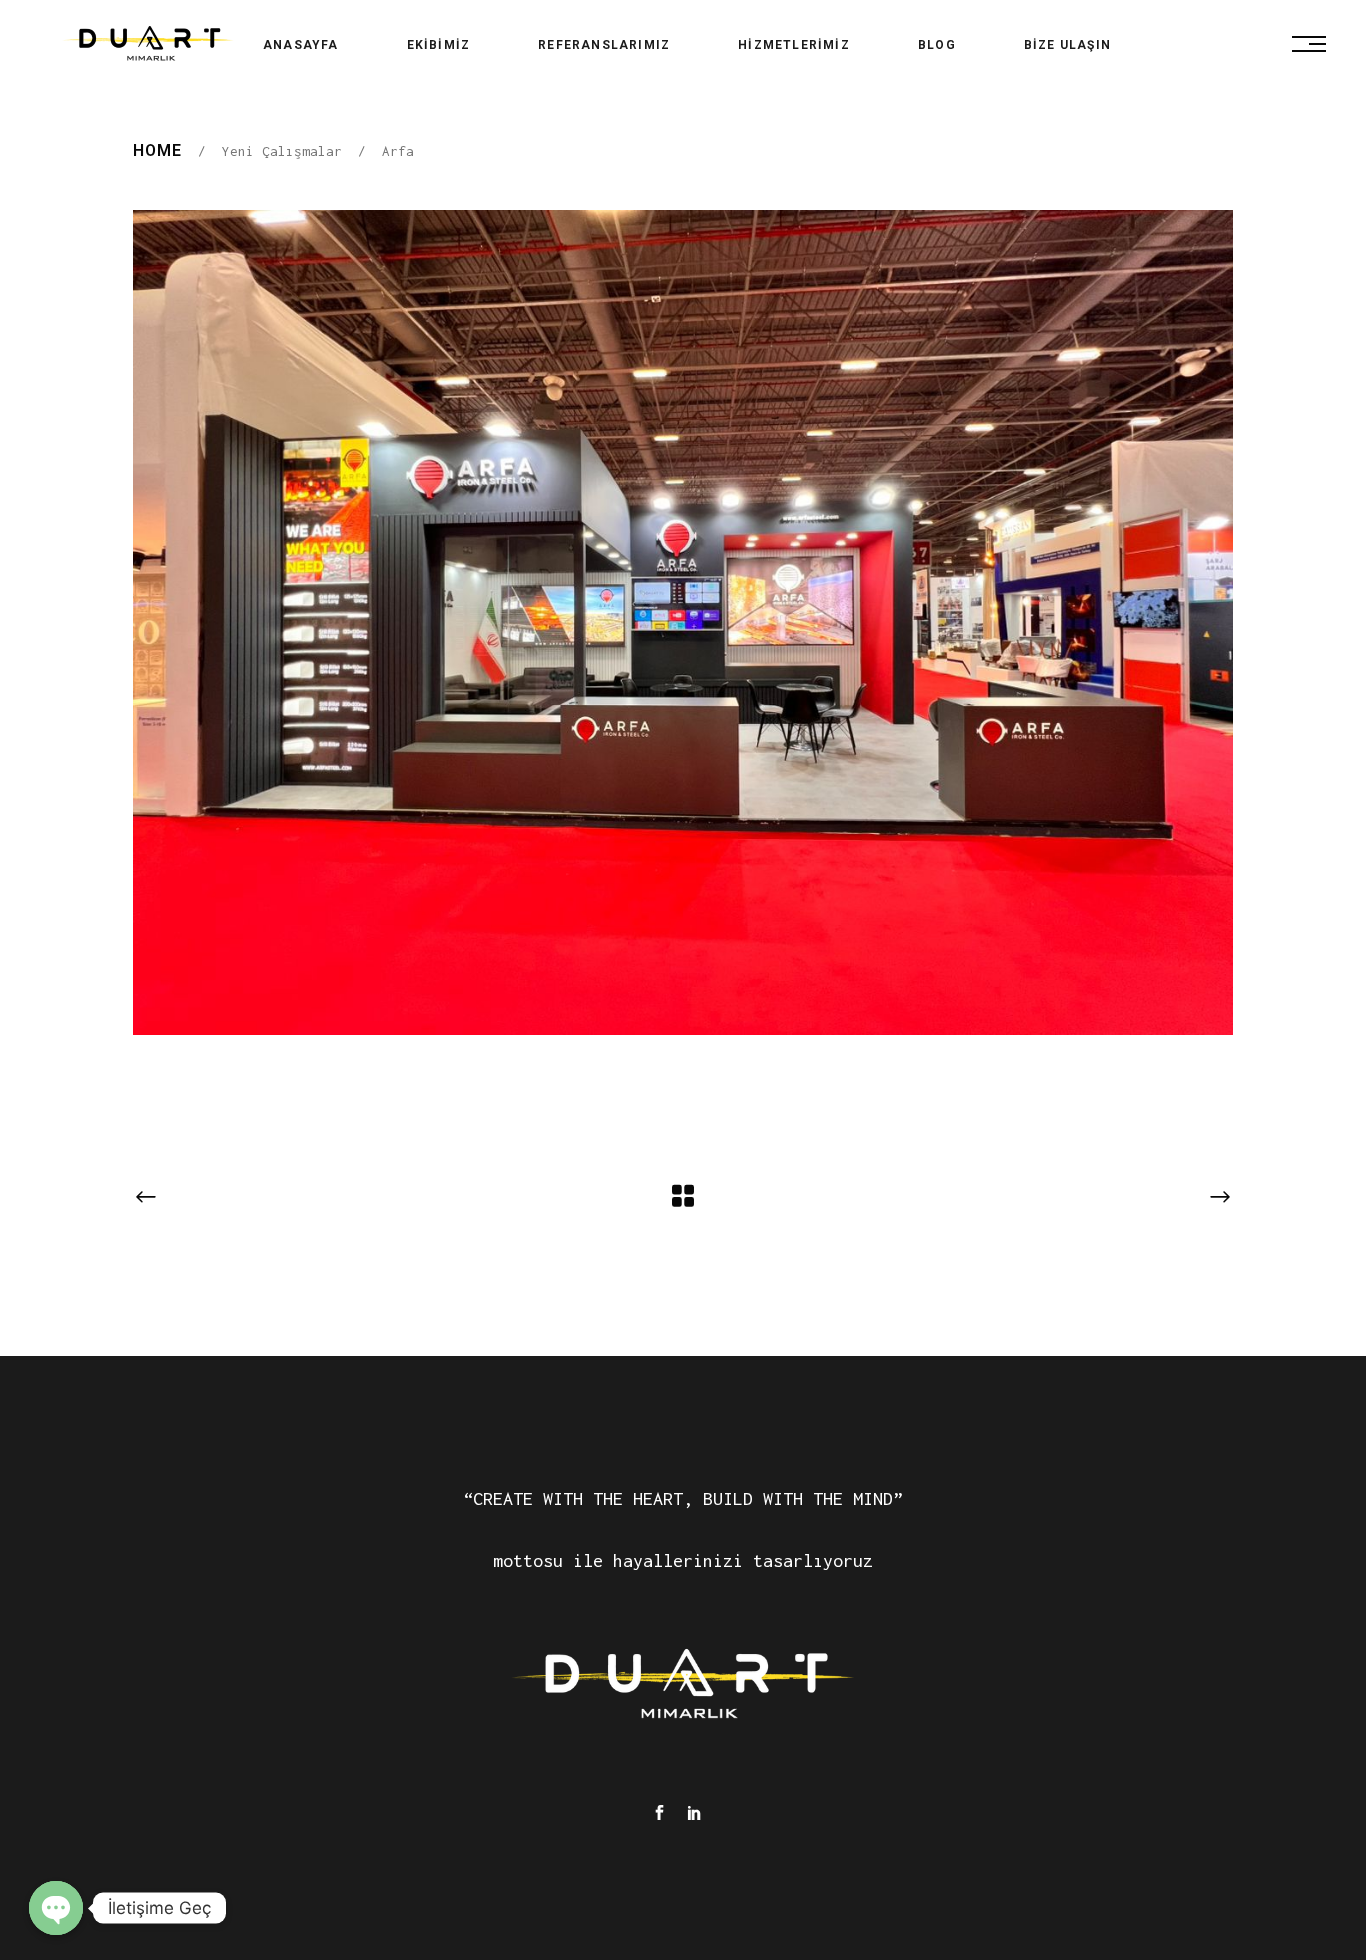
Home (157, 150)
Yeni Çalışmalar (282, 151)
